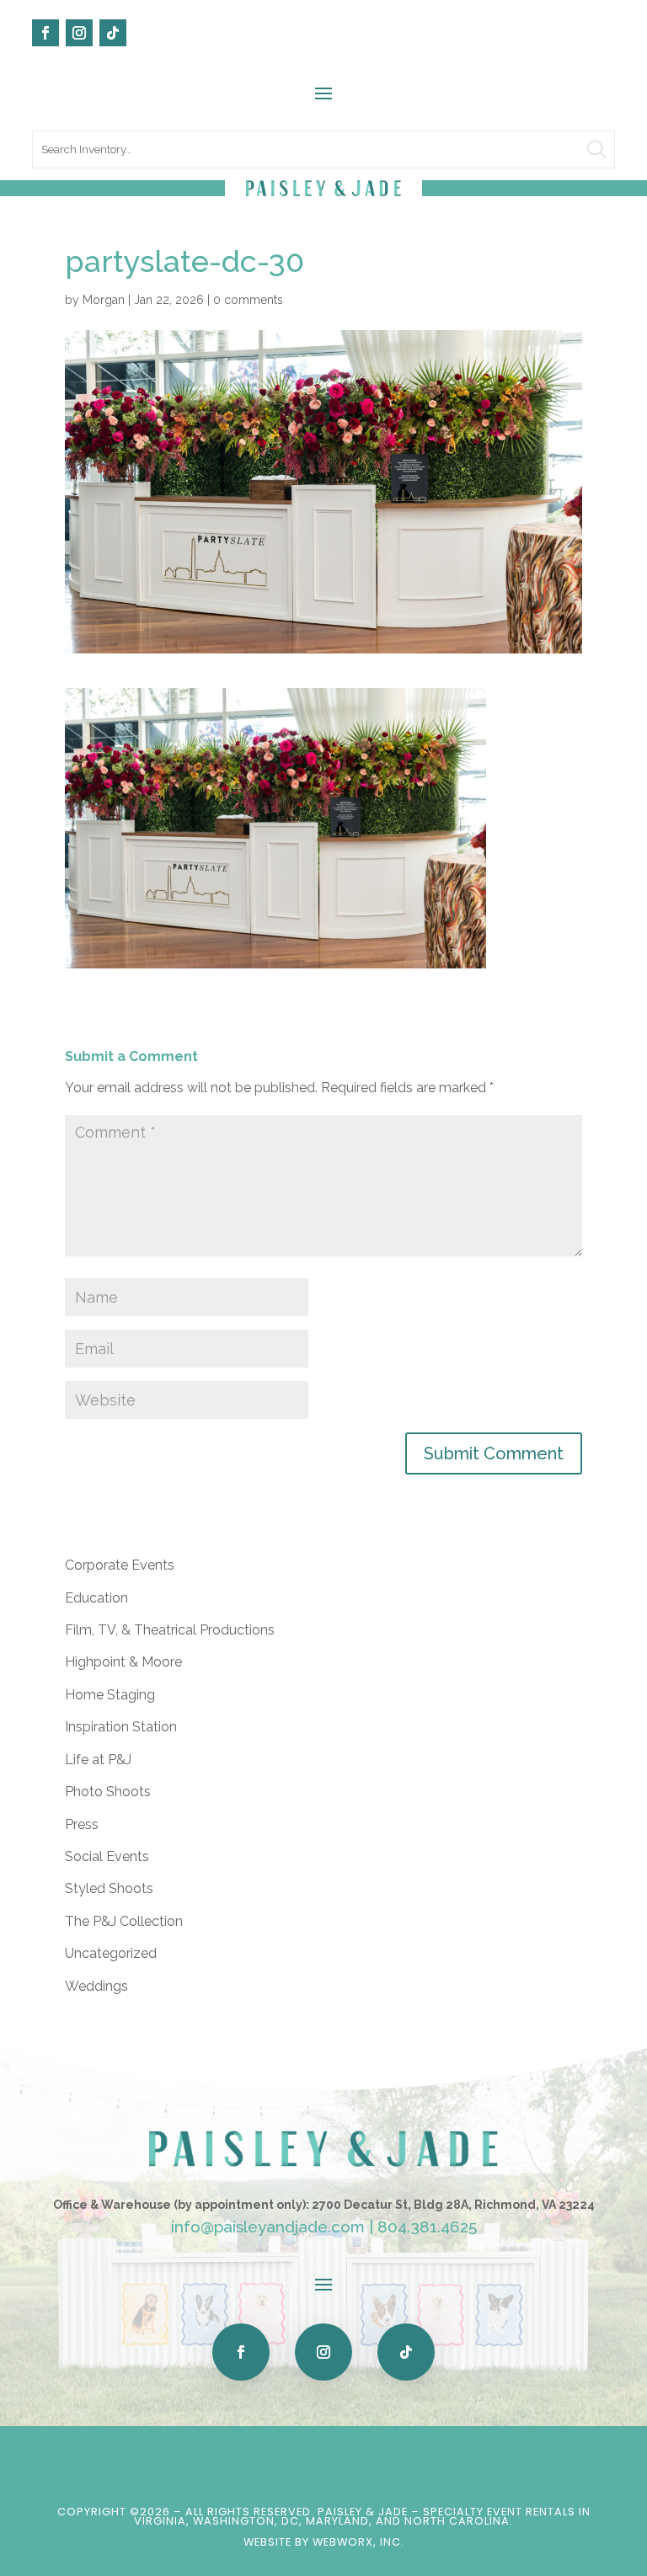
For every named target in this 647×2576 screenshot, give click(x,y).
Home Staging (110, 1695)
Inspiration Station (121, 1727)
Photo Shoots (108, 1792)
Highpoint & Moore (123, 1662)
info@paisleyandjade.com (268, 2227)
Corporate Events (120, 1565)
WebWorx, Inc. (358, 2542)
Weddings (96, 1986)
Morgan (104, 300)
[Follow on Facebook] (45, 33)
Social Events (107, 1856)
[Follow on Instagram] (79, 33)
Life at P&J (98, 1760)
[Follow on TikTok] (113, 33)
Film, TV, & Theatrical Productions (170, 1630)
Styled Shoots (109, 1888)
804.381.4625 (427, 2227)
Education (96, 1598)
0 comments (248, 300)
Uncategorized (111, 1953)
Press (82, 1824)
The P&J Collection (124, 1921)
